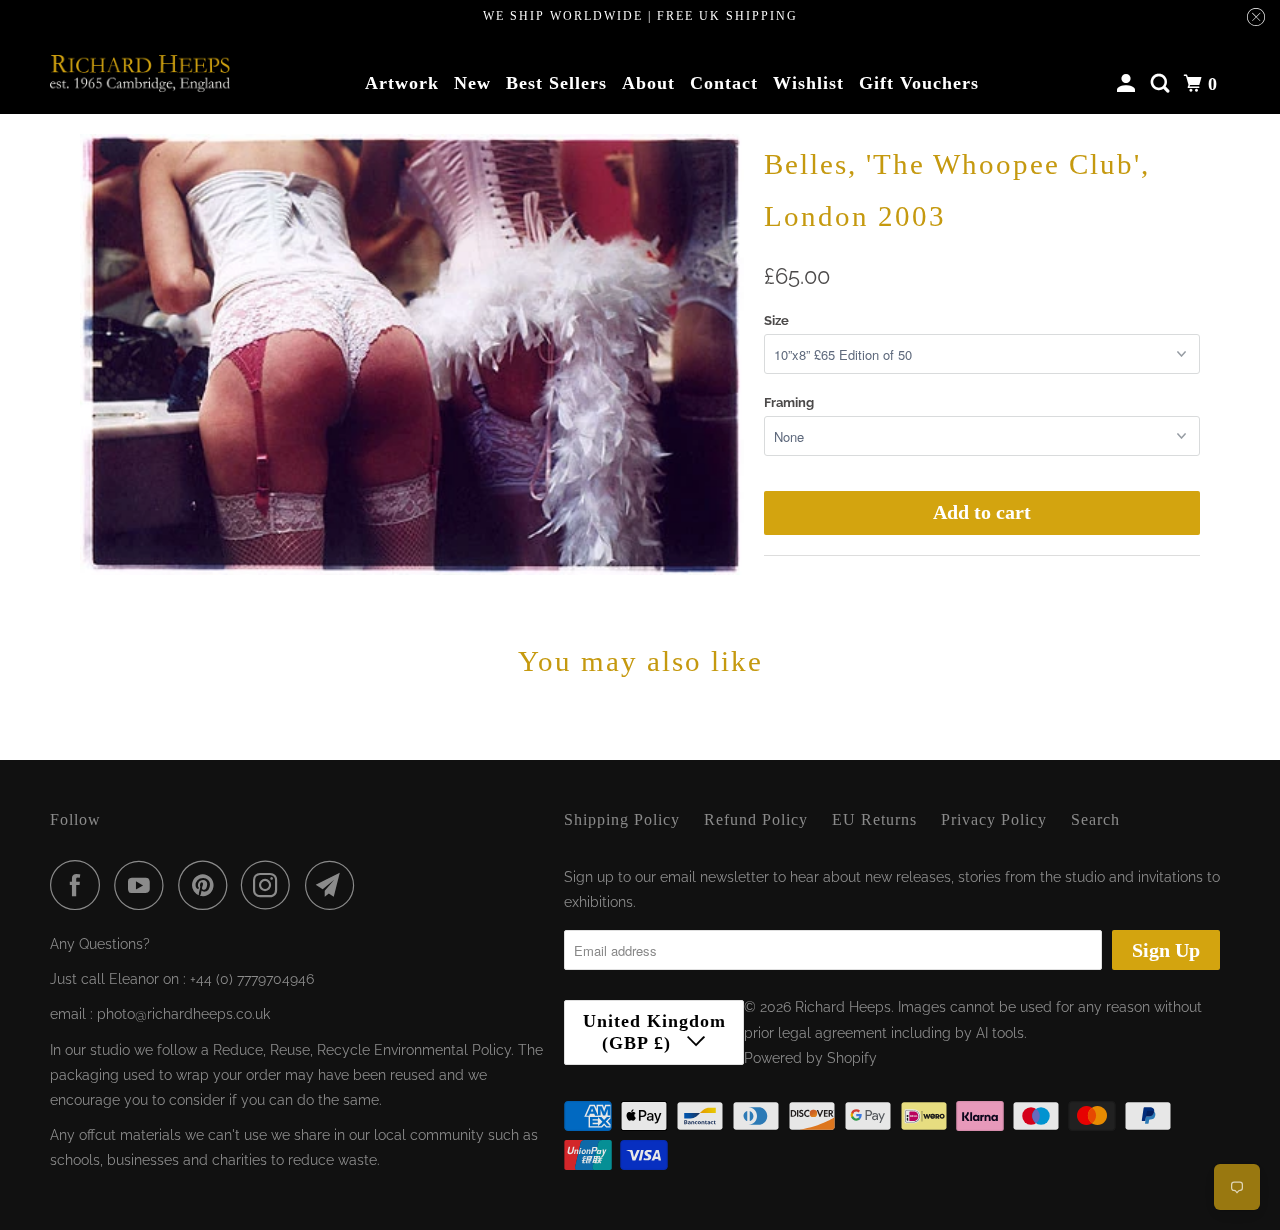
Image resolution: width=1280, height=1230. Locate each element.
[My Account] (1128, 84)
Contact (724, 83)
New (472, 83)
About (648, 83)
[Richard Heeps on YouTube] (144, 885)
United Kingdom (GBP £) (654, 1032)
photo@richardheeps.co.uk (183, 1014)
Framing (789, 402)
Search (1095, 819)
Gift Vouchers (919, 83)
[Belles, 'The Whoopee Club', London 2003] (412, 355)
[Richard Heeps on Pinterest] (207, 885)
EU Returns (874, 819)
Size (776, 320)
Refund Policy (756, 819)
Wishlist (808, 83)
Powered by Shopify (810, 1058)
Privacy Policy (994, 819)
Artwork (402, 83)
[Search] (1162, 84)
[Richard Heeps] (140, 73)
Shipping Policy (622, 819)
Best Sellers (556, 83)
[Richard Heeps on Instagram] (271, 885)
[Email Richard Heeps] (335, 885)
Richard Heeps (843, 1007)
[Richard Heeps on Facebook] (80, 885)
